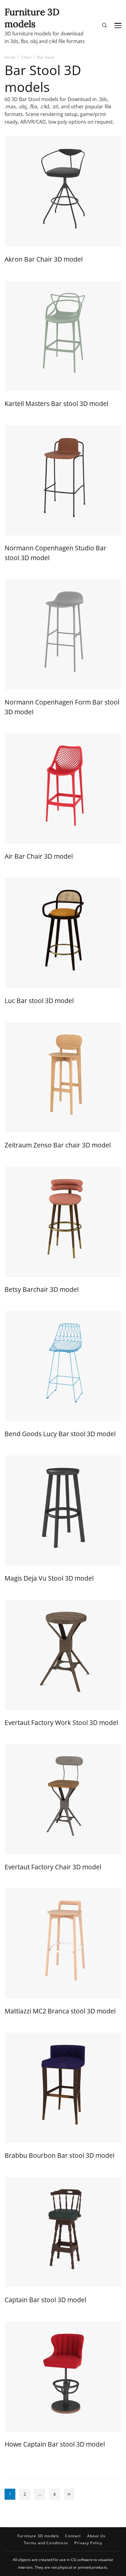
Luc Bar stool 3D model (39, 1000)
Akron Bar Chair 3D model (44, 259)
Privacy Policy (88, 2543)
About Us (96, 2536)
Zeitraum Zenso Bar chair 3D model (58, 1145)
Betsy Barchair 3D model (42, 1289)
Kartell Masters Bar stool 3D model (56, 403)
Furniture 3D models (32, 18)
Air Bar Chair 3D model (39, 856)
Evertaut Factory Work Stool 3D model (61, 1722)
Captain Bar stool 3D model (45, 2300)
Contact (73, 2536)
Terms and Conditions (46, 2543)
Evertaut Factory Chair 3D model (53, 1867)
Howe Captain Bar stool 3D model (55, 2444)
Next (69, 2494)
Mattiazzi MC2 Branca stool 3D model (60, 2011)
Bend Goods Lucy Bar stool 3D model (60, 1434)
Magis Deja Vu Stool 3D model (49, 1578)
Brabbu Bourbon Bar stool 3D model (59, 2155)
